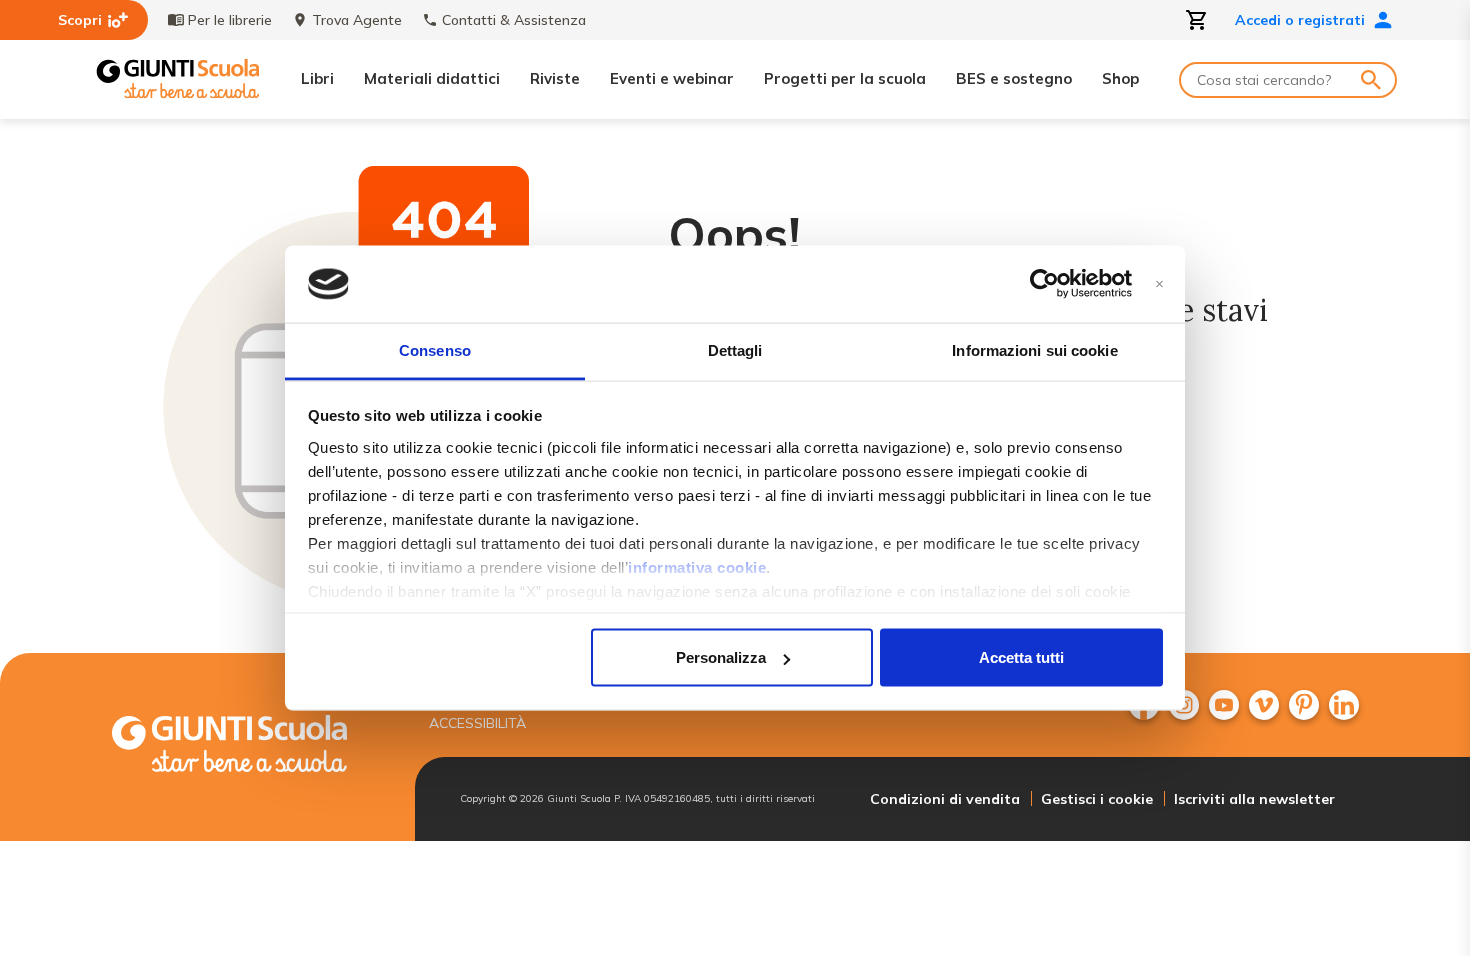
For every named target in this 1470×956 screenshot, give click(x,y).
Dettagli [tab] (735, 349)
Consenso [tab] (435, 349)
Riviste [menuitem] (555, 78)
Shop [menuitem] (1120, 78)
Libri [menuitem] (317, 78)
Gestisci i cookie (1097, 799)
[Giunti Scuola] (178, 79)
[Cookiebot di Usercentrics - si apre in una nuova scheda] (1044, 284)
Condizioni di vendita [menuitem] (945, 799)
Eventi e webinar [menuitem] (672, 78)
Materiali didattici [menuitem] (432, 78)
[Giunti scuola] (250, 746)
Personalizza (721, 657)
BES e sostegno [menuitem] (1014, 78)
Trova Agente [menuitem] (357, 20)
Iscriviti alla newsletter (1254, 799)
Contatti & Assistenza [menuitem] (514, 20)
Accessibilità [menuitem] (477, 723)
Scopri (80, 20)
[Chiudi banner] (1159, 284)
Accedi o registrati (1300, 20)
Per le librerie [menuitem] (230, 20)
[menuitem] (1224, 705)
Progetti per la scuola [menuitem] (845, 78)
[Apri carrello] (1197, 20)
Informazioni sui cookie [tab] (1034, 349)
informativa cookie (697, 566)
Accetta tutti (1021, 657)
